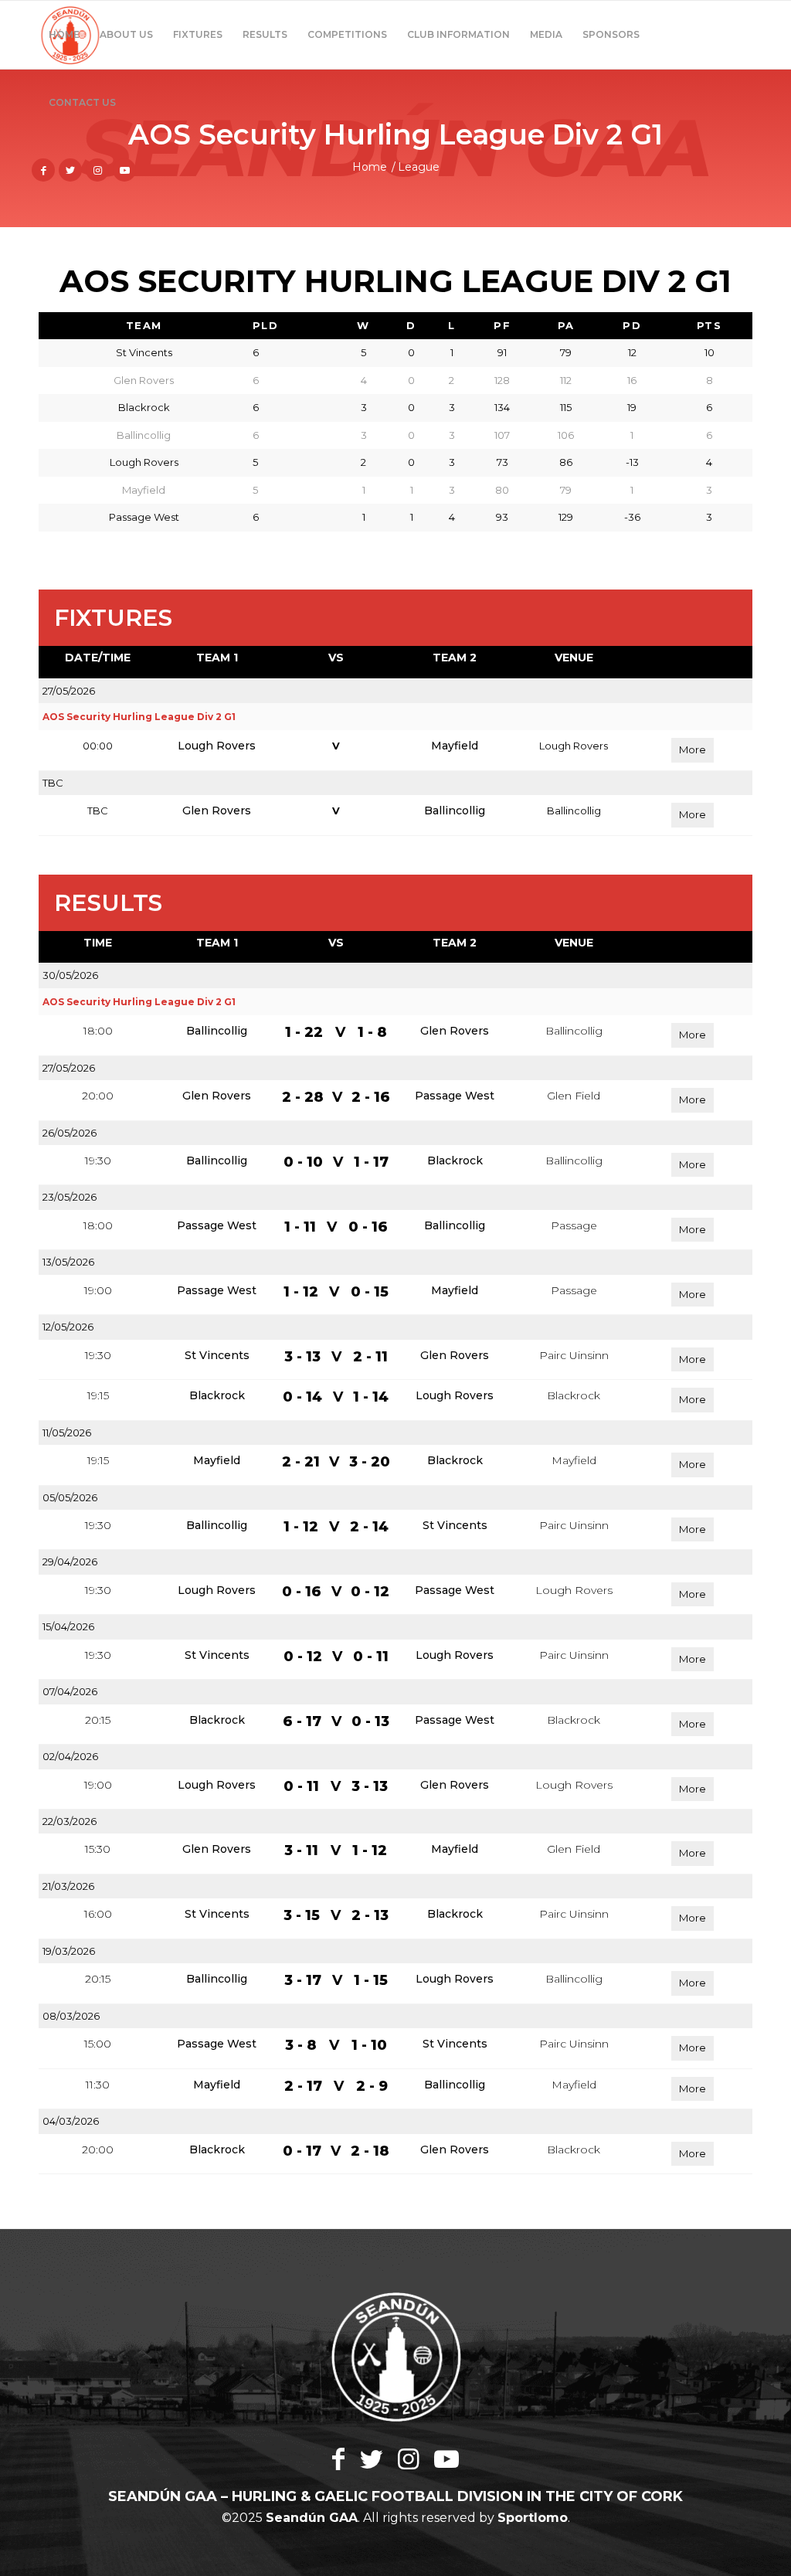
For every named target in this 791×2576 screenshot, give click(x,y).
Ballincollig (455, 811)
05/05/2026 (70, 1497)
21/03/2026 (68, 1886)
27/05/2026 (69, 691)
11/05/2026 (67, 1432)
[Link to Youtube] (124, 170)
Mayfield (455, 746)
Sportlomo (533, 2518)
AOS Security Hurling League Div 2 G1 (139, 717)
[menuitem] (64, 35)
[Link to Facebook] (43, 170)
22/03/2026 (70, 1821)
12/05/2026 (68, 1327)
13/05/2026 (68, 1262)
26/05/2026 (70, 1133)
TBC (53, 783)
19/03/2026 (69, 1951)
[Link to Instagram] (97, 170)
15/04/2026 (68, 1626)
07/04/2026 (70, 1691)
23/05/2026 (70, 1197)
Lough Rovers (217, 746)
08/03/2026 (71, 2016)
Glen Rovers (217, 811)
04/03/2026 (71, 2121)
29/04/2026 (70, 1562)
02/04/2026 (70, 1756)
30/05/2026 (70, 975)
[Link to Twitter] (70, 170)
